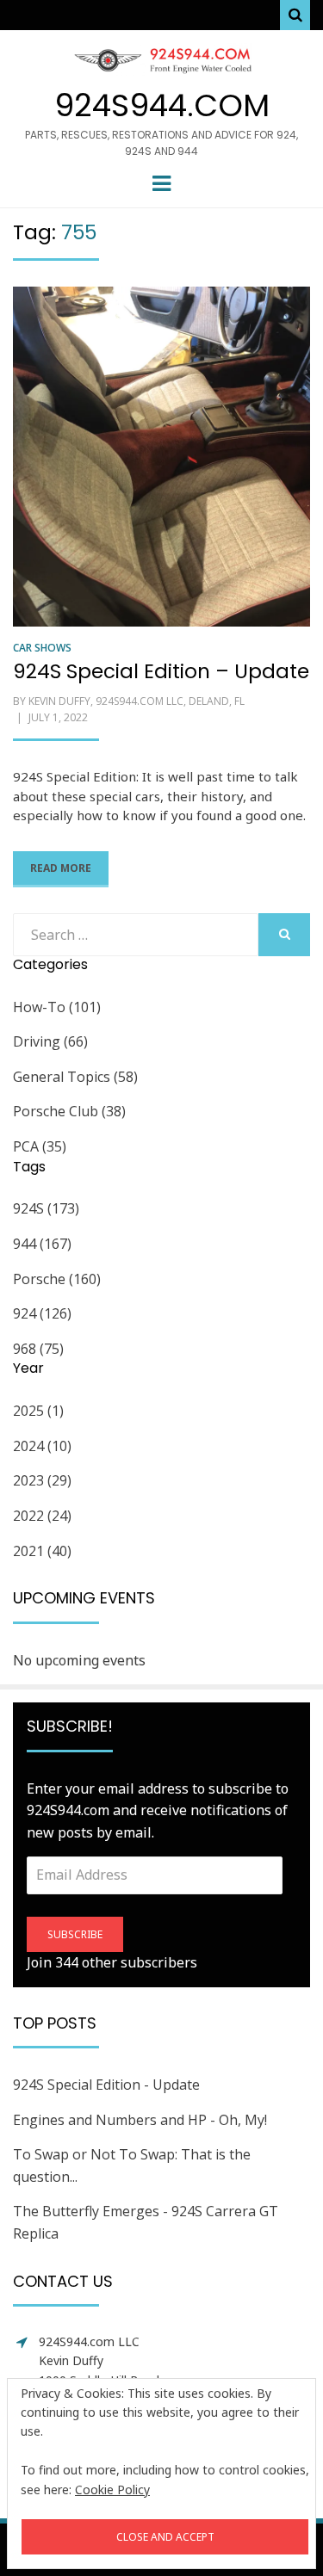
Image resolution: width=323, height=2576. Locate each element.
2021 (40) (42, 1551)
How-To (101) (57, 1007)
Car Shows (42, 648)
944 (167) (42, 1244)
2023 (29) (42, 1480)
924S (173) (46, 1208)
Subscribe (75, 1934)
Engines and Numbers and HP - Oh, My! (140, 2120)
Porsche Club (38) (69, 1111)
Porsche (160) (57, 1279)
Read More (61, 868)
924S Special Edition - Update (106, 2085)
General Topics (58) (75, 1077)
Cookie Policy (112, 2490)
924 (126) (42, 1313)
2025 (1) (38, 1411)
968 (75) (38, 1349)
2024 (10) (42, 1446)
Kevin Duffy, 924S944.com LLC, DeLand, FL (137, 701)
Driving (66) (50, 1041)
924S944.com (162, 105)
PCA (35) (40, 1146)
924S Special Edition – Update (161, 671)
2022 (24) (42, 1516)
